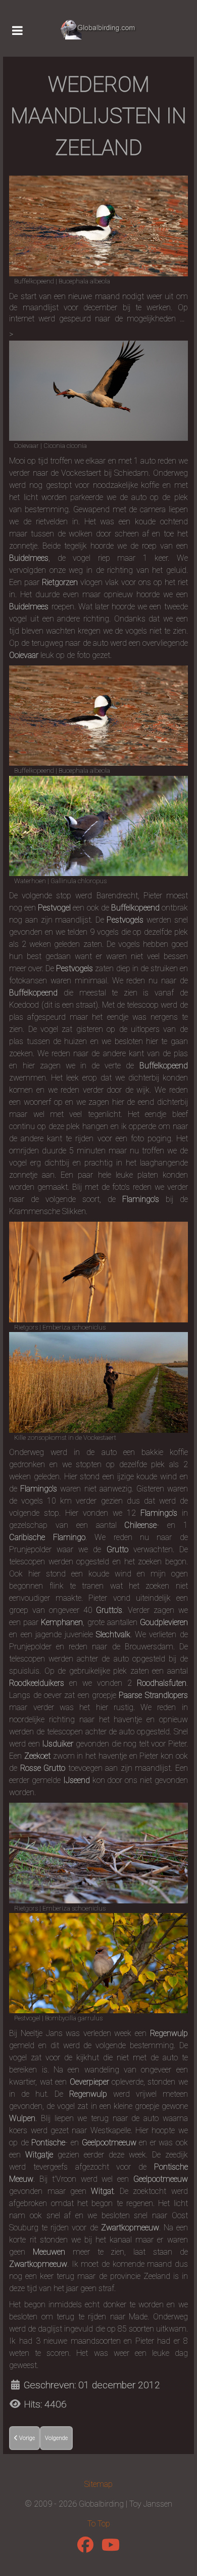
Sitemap (98, 2484)
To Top (99, 2524)
